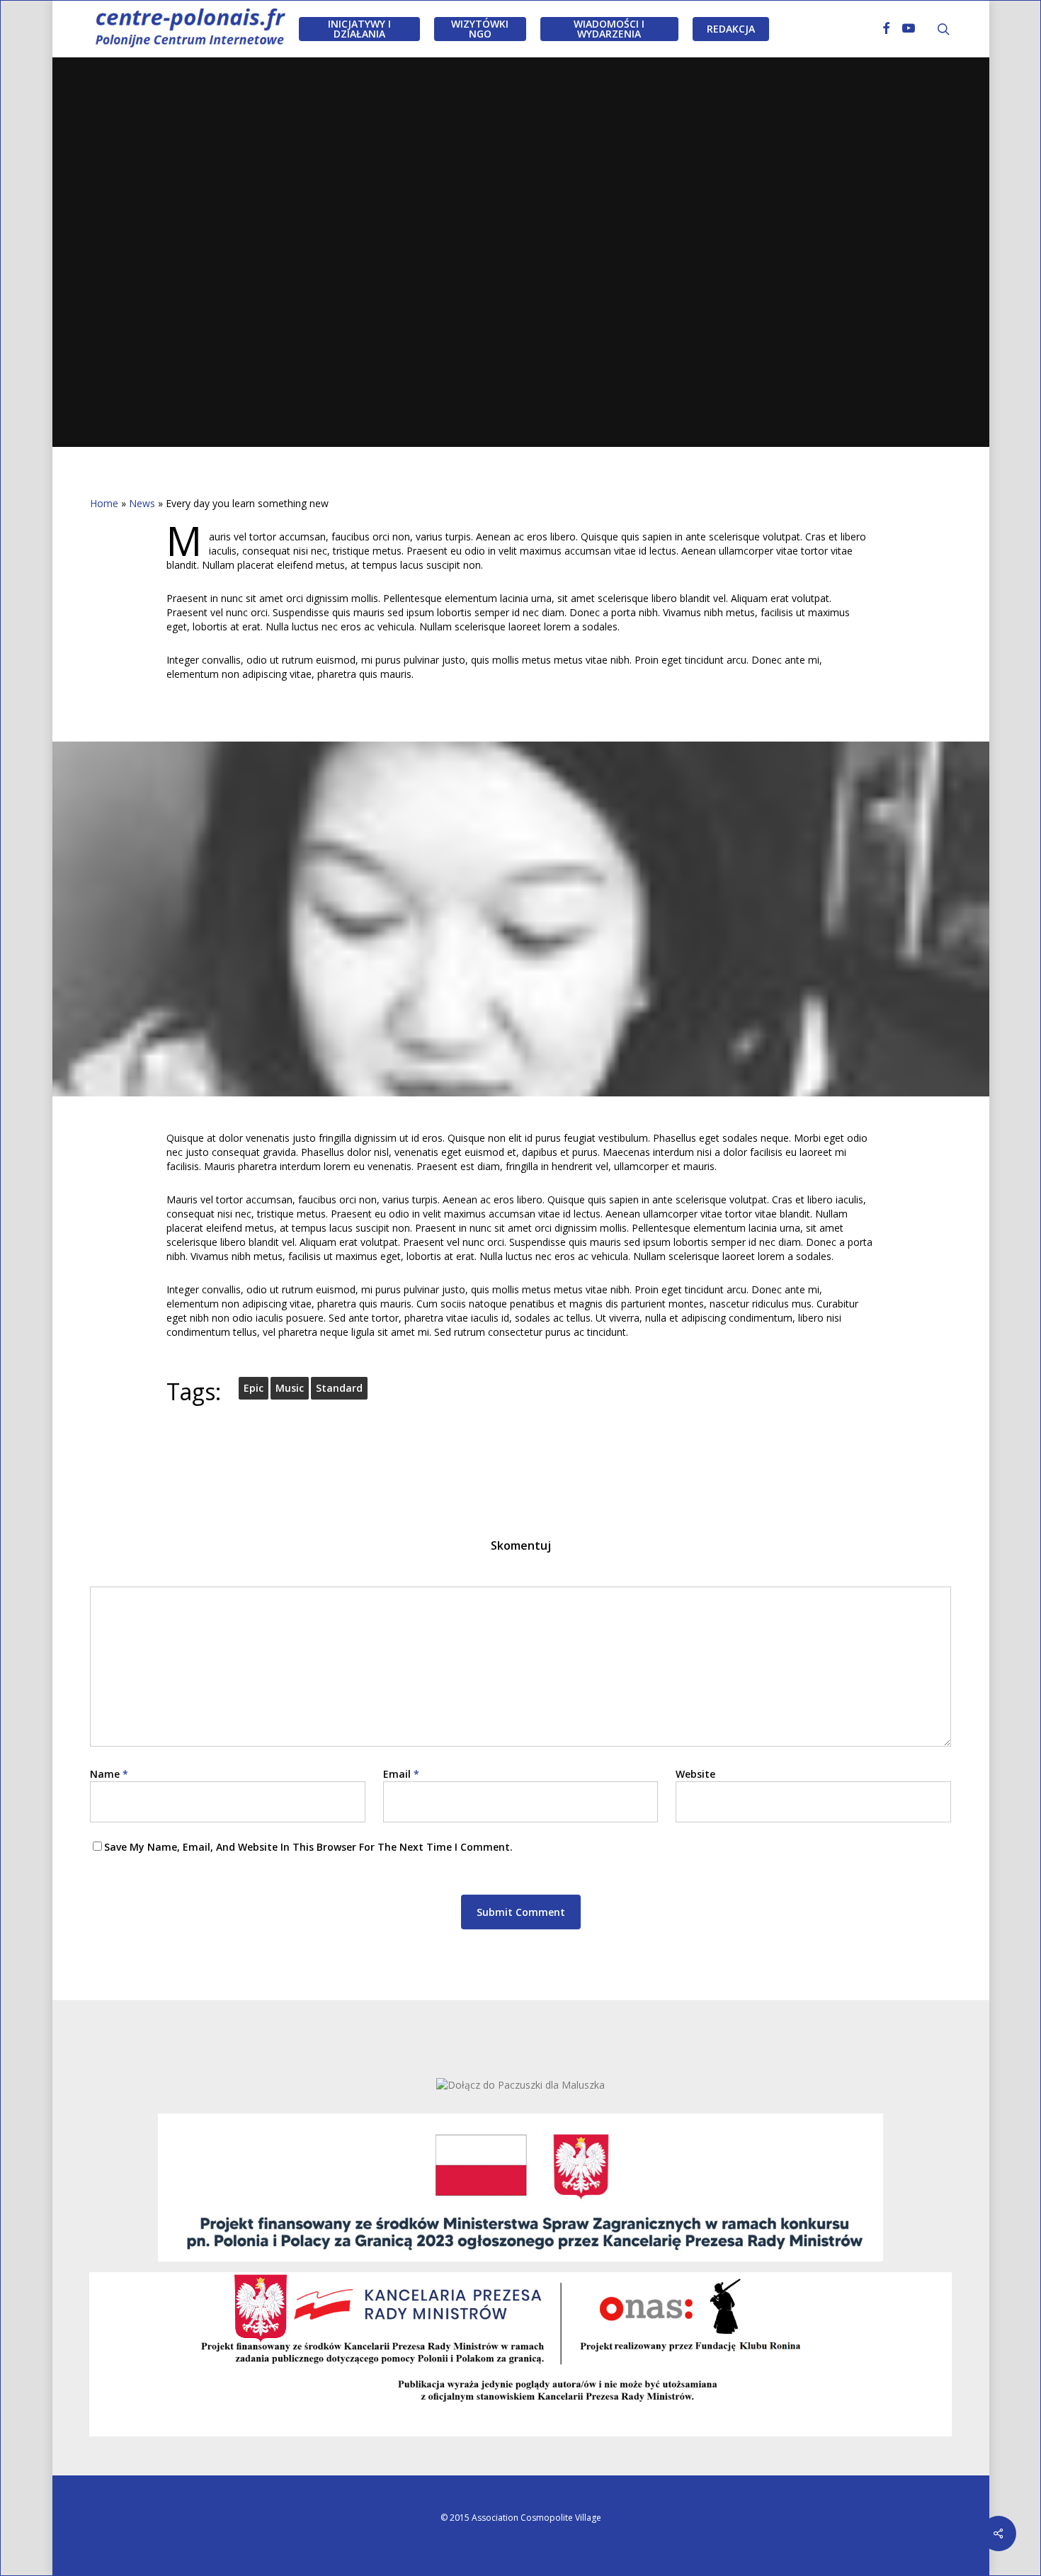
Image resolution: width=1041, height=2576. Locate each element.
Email (401, 1774)
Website (695, 1774)
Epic (254, 1388)
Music (520, 333)
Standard (339, 1388)
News (142, 503)
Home (104, 503)
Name (109, 1774)
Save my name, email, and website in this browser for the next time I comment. (308, 1847)
